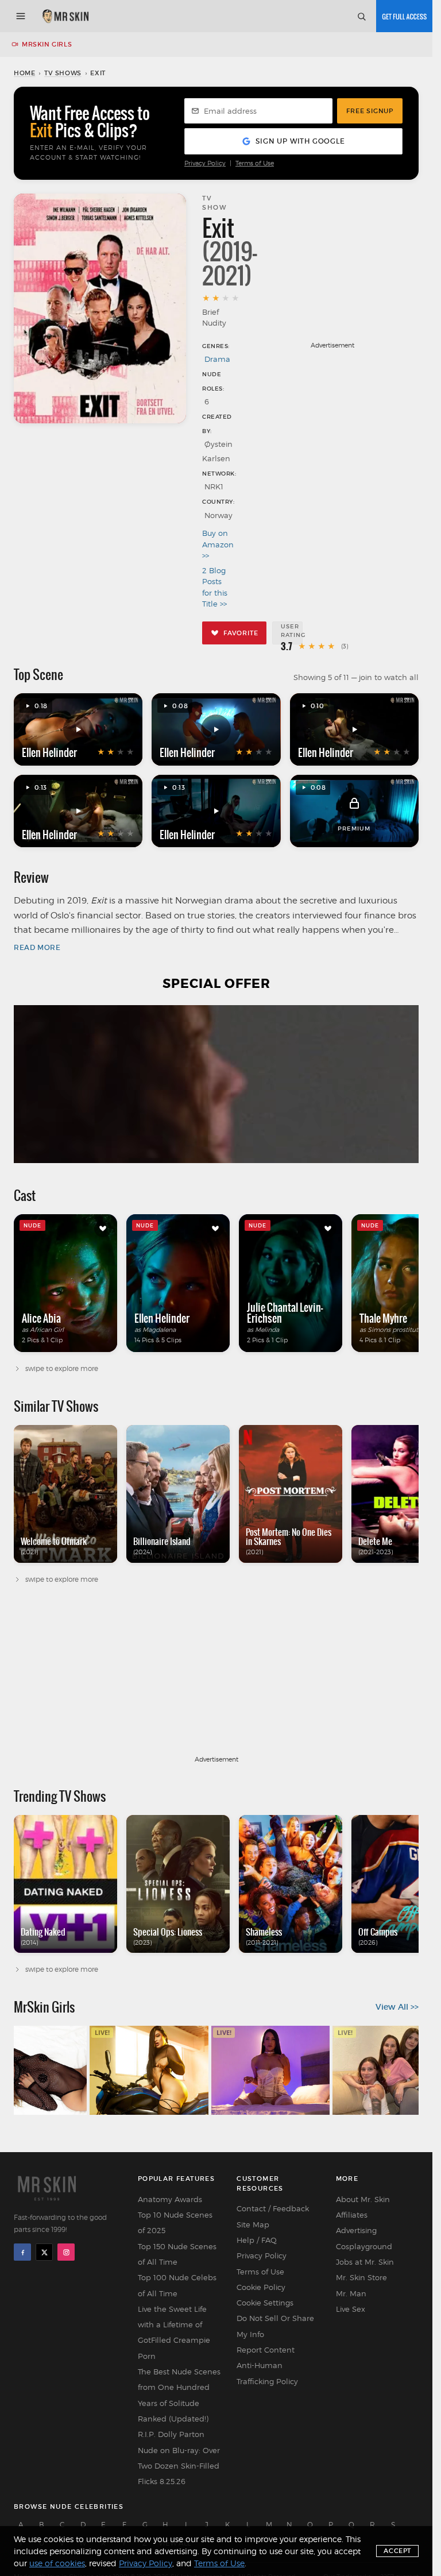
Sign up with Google (300, 141)
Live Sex (351, 2309)
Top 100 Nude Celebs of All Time (177, 2285)
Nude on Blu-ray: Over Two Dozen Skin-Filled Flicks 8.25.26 (179, 2466)
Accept (397, 2551)
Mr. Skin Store (361, 2277)
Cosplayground (364, 2246)
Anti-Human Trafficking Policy (267, 2373)
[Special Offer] (216, 1084)
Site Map (253, 2224)
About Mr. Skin (363, 2199)
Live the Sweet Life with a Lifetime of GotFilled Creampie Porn (174, 2332)
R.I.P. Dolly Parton (171, 2434)
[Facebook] (22, 2252)
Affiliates (352, 2215)
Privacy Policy (205, 163)
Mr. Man (351, 2293)
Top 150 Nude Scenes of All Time (177, 2254)
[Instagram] (66, 2252)
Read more (37, 947)
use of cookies (57, 2563)
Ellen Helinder (49, 752)
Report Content (266, 2350)
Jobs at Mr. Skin (365, 2262)
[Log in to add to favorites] (103, 1229)
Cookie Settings (265, 2303)
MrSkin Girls (47, 44)
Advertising (356, 2230)
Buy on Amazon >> (217, 544)
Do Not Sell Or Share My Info (275, 2326)
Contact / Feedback (273, 2208)
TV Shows (63, 73)
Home (24, 73)
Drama (217, 359)
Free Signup (370, 111)
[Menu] (21, 16)
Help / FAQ (257, 2240)
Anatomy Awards (170, 2199)
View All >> (397, 2007)
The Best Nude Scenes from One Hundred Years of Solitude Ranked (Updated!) (179, 2395)
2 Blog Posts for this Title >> (215, 587)
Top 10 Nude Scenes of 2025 (175, 2222)
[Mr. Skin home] (65, 16)
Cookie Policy (261, 2287)
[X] (44, 2252)
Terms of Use (255, 163)
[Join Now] (404, 16)
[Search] (361, 16)
